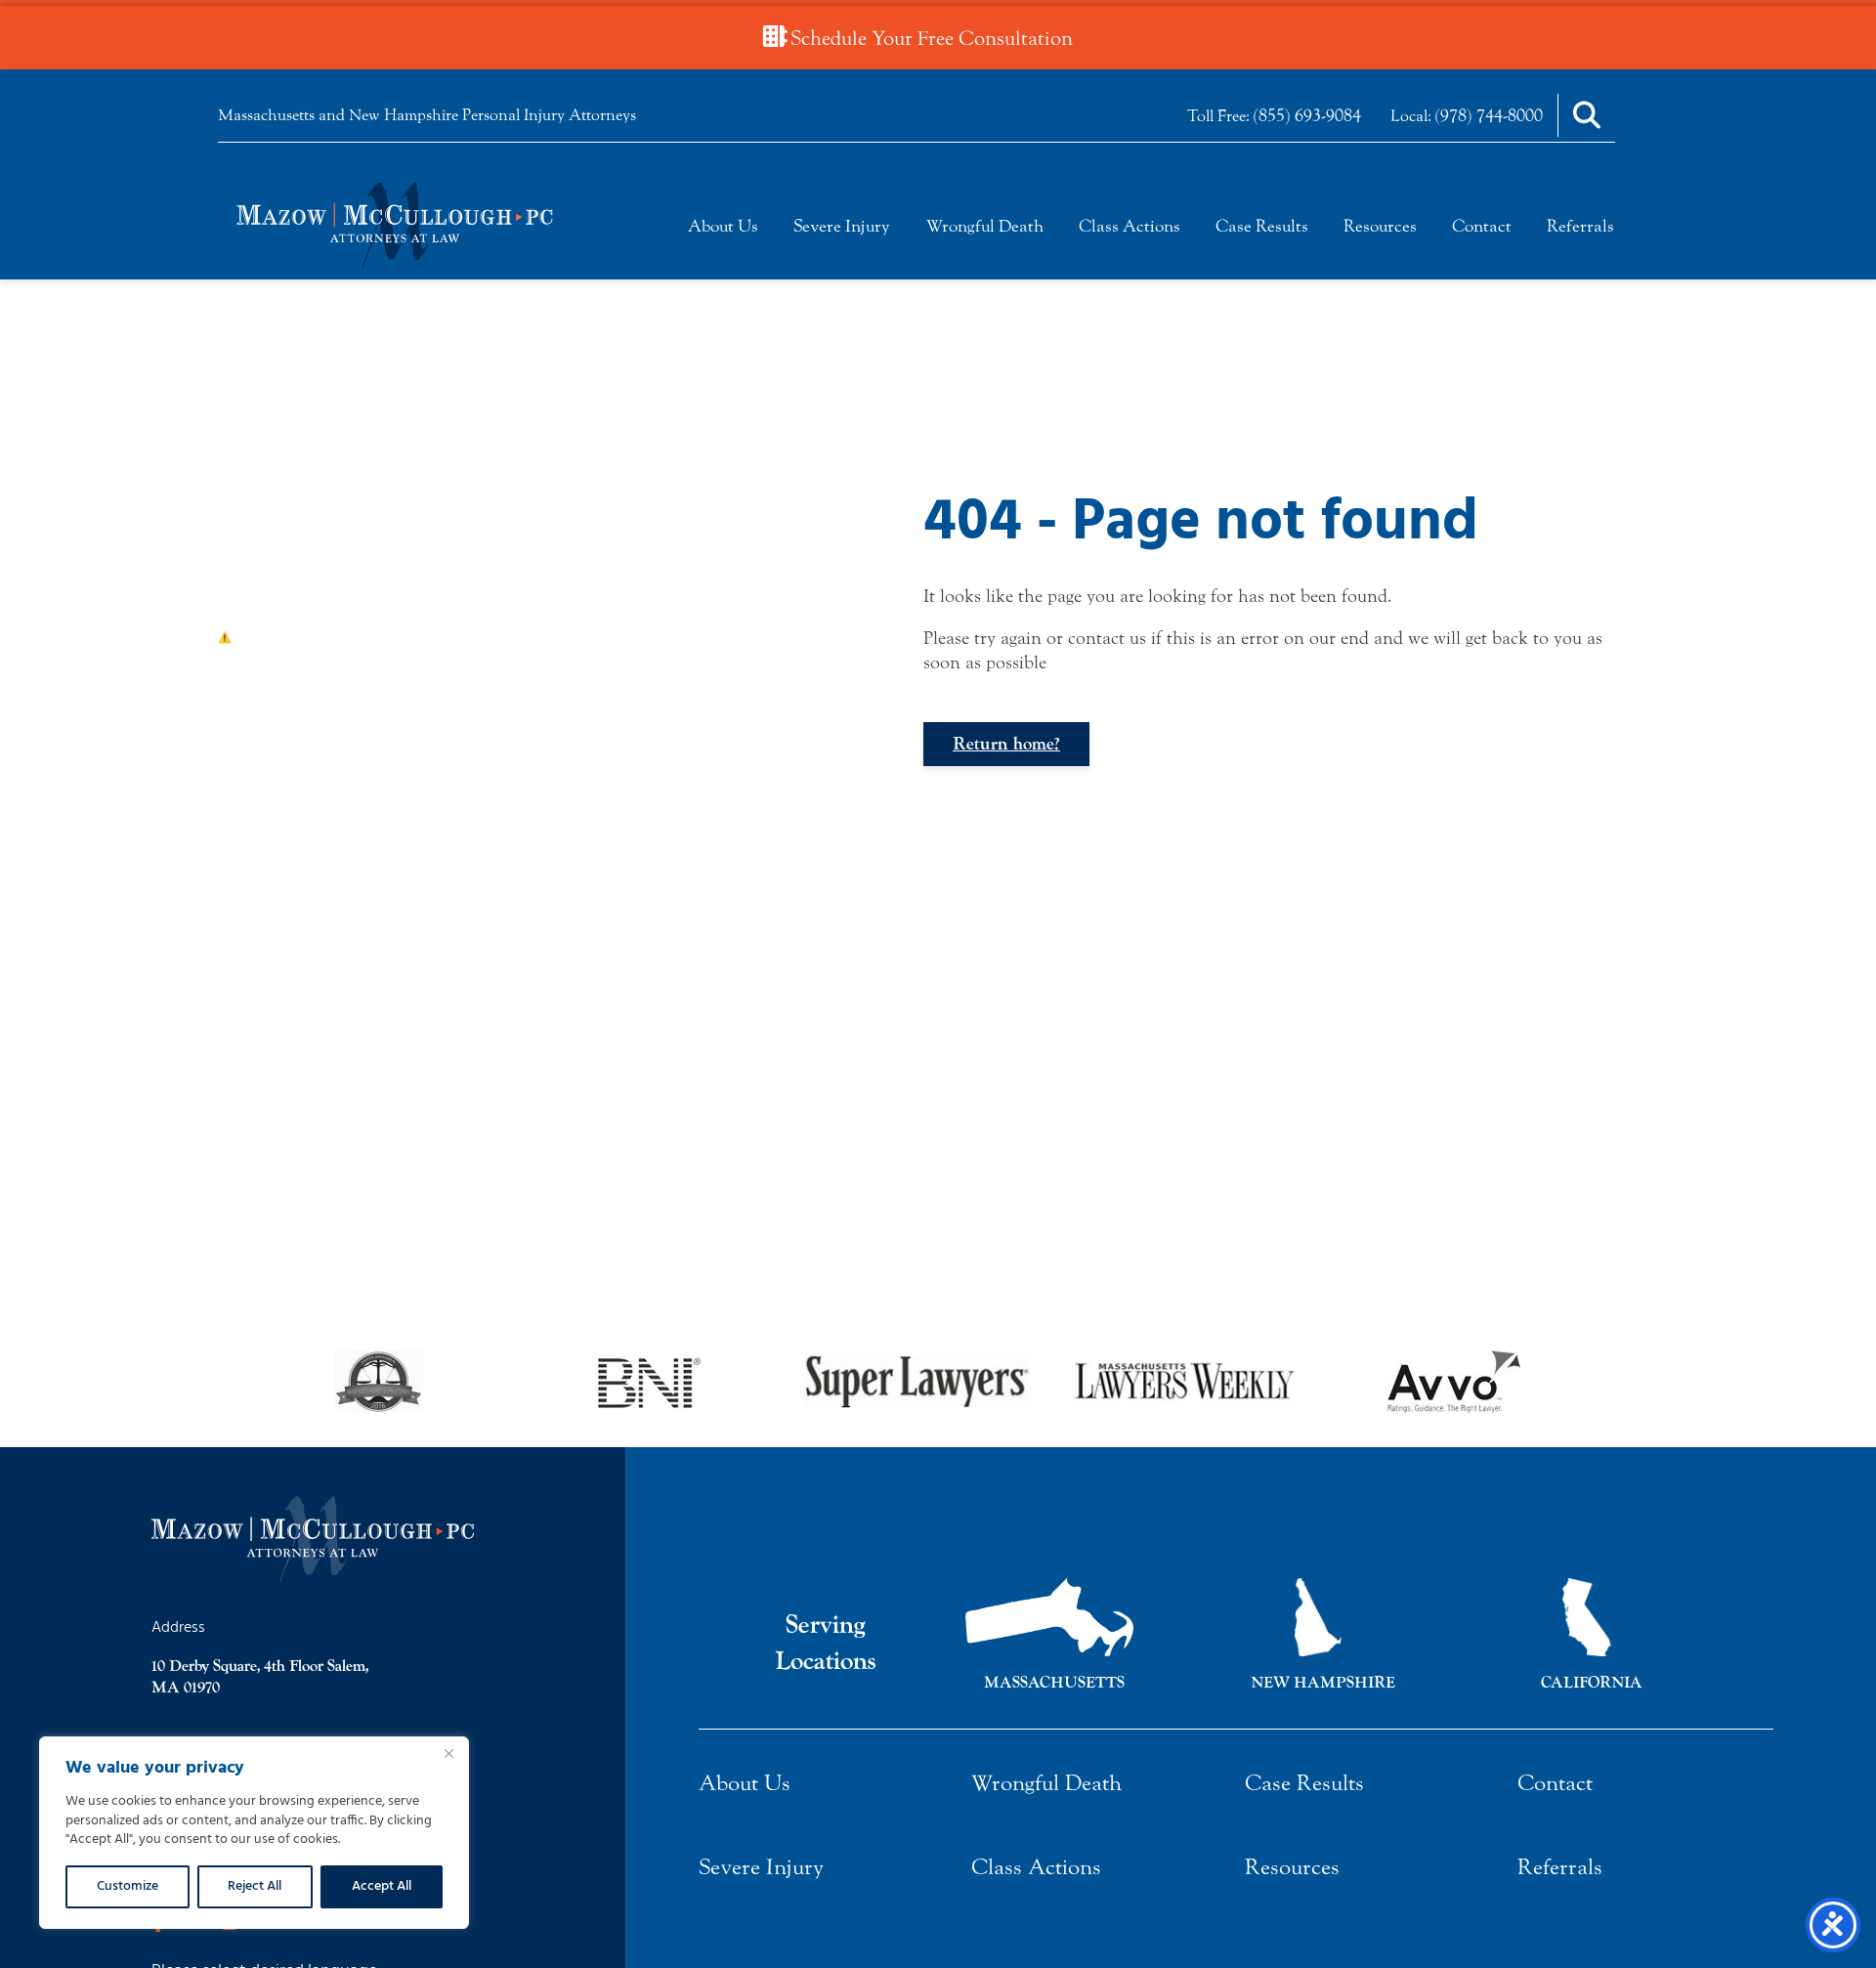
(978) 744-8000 (1489, 115)
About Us (723, 226)
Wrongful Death (985, 226)
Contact (1482, 226)
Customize (128, 1886)
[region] (254, 1833)
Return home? (1006, 744)
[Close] (448, 1753)
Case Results (1262, 226)
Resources (1380, 226)
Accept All (382, 1886)
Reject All (255, 1886)
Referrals (1580, 226)
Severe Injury (842, 226)
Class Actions (1130, 226)
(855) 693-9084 (1307, 115)
